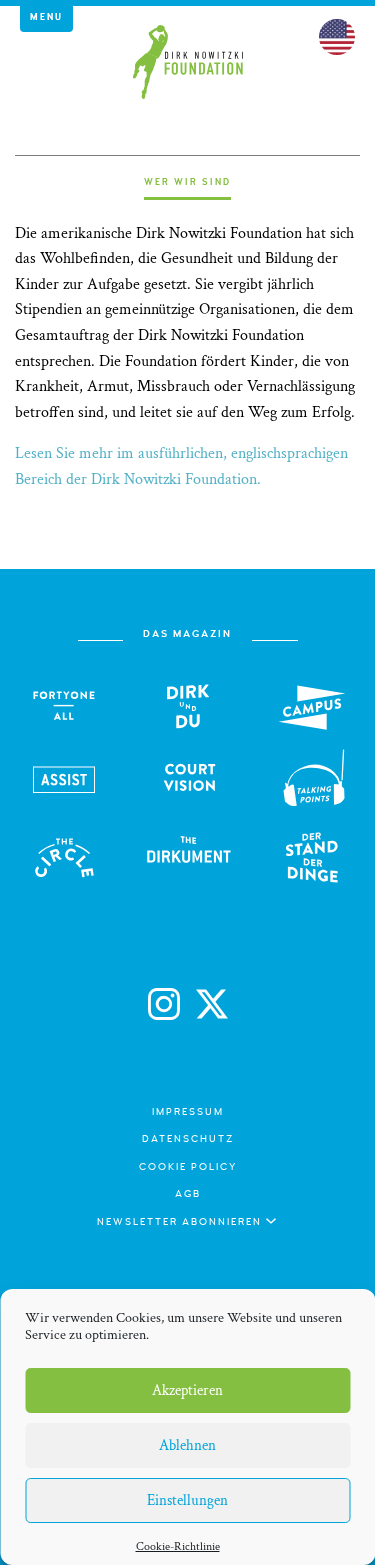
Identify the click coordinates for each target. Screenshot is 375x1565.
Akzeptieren (187, 1390)
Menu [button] (46, 17)
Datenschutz (188, 1139)
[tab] (187, 188)
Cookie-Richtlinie (178, 1546)
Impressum (188, 1112)
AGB (188, 1194)
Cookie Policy (188, 1167)
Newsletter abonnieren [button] (181, 1222)
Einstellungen (187, 1500)
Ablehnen (187, 1445)
